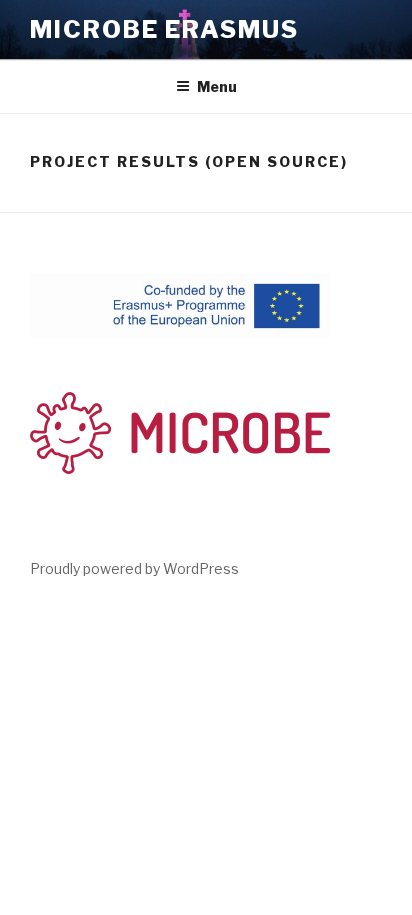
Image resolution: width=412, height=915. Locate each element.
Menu (217, 86)
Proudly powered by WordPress (134, 568)
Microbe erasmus (164, 29)
